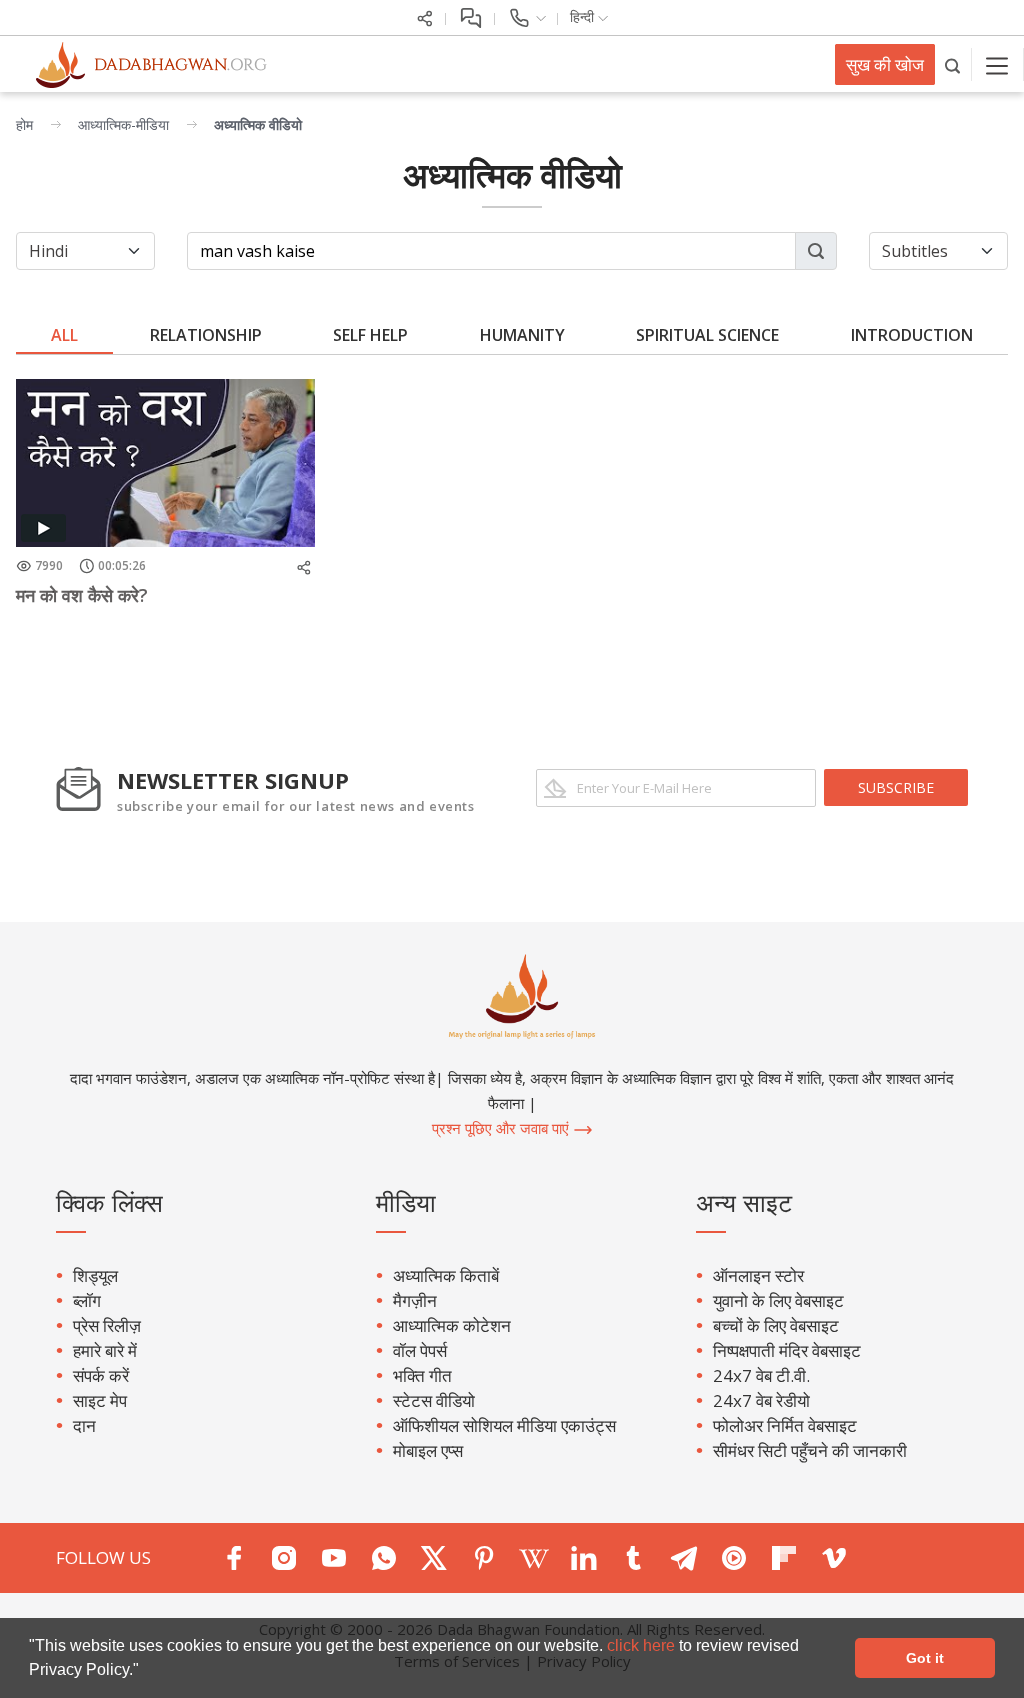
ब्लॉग (87, 1300)
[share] (425, 16)
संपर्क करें (101, 1375)
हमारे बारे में (105, 1350)
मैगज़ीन (415, 1300)
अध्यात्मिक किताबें (446, 1275)
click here (643, 1645)
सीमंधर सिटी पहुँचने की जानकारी (810, 1450)
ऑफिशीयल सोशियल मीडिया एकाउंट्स (504, 1425)
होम (24, 124)
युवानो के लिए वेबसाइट (778, 1300)
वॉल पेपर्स (420, 1350)
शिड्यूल (95, 1275)
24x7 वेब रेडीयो (761, 1400)
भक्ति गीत (422, 1375)
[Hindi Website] (141, 63)
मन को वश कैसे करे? (82, 595)
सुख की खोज (885, 64)
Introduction (912, 335)
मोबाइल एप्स (428, 1450)
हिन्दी (584, 16)
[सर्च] (953, 64)
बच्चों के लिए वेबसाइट (776, 1325)
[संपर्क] (526, 16)
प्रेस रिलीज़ (107, 1325)
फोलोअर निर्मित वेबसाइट (785, 1425)
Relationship (206, 335)
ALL (64, 335)
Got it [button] (925, 1658)
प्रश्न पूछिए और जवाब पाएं (502, 1128)
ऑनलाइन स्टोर (758, 1275)
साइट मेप (100, 1400)
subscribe (896, 787)
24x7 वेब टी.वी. (761, 1375)
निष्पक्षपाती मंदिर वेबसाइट (787, 1350)
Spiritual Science (707, 335)
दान (84, 1425)
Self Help (370, 335)
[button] (146, 1672)
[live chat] (470, 16)
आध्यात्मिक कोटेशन (452, 1325)
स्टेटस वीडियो (434, 1400)
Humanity (522, 335)
